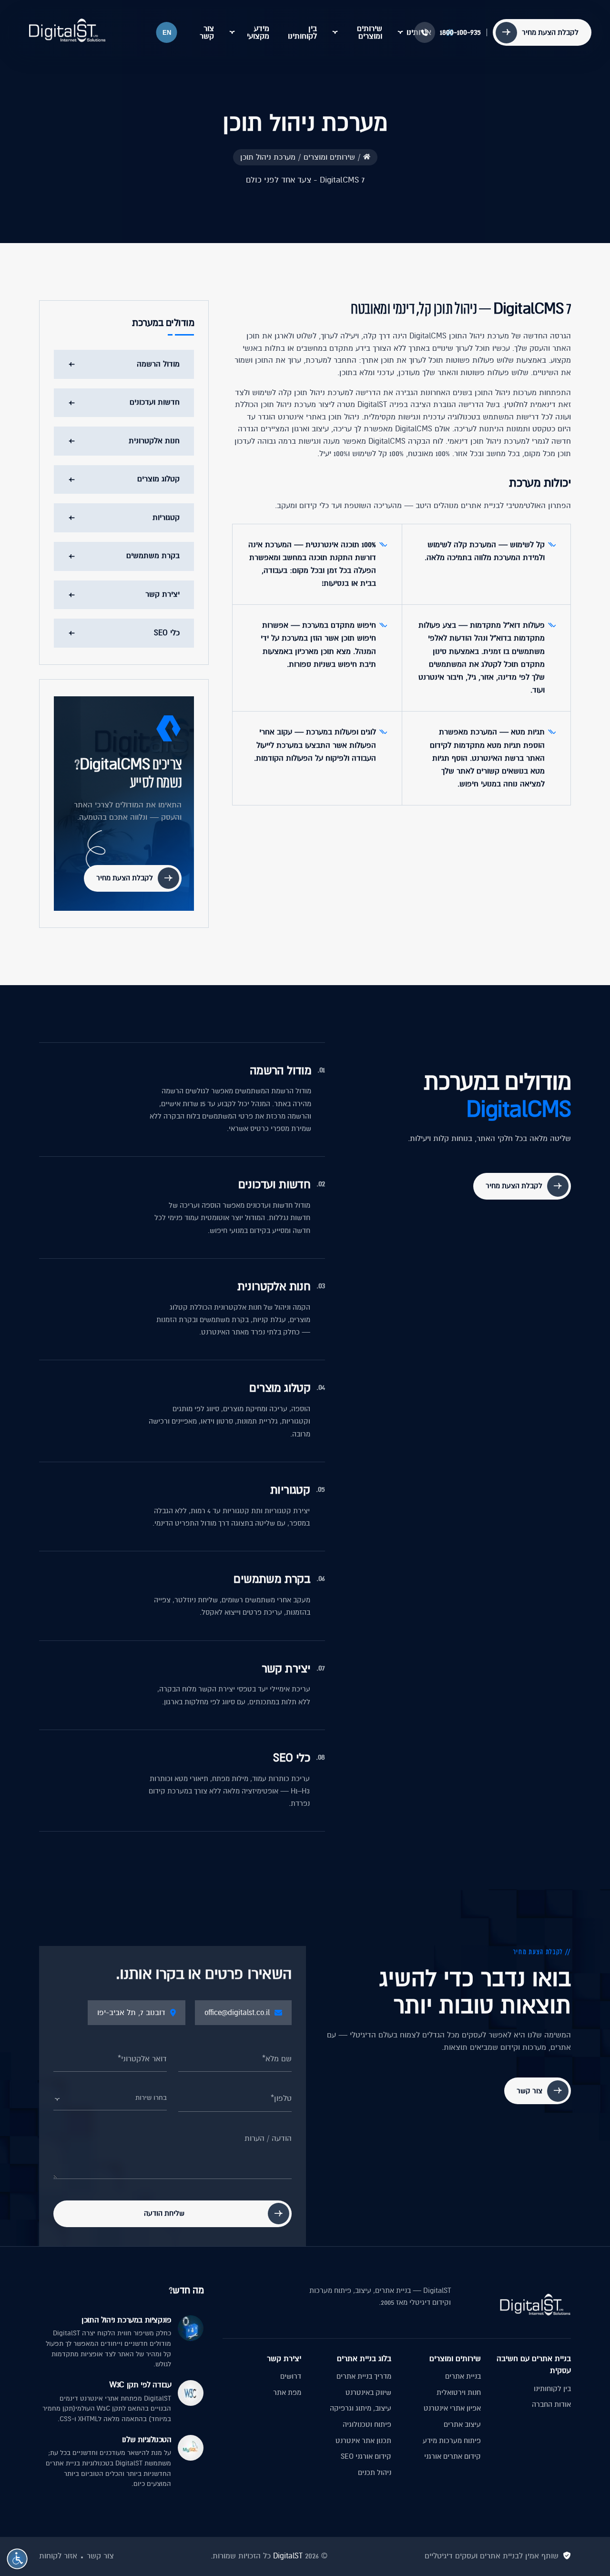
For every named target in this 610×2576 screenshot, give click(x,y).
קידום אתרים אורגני (452, 2456)
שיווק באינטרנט (368, 2393)
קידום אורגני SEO (366, 2456)
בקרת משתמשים (153, 556)
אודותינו (419, 32)
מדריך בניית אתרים (364, 2376)
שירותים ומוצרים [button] (370, 32)
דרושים (291, 2376)
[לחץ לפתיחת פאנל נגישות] (17, 2559)
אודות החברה (551, 2404)
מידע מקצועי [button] (258, 32)
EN (167, 33)
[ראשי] (367, 157)
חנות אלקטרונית (154, 440)
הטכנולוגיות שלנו (147, 2440)
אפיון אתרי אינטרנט (452, 2408)
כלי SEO (167, 632)
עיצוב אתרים (462, 2424)
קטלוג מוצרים (158, 479)
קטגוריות (166, 518)
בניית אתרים (463, 2376)
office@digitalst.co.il (237, 2013)
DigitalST (288, 2556)
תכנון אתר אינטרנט (363, 2441)
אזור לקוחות (58, 2556)
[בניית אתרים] (67, 31)
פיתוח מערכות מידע (452, 2441)
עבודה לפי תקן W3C (140, 2385)
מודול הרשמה (158, 364)
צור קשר (207, 32)
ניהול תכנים (375, 2473)
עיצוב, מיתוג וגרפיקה (361, 2408)
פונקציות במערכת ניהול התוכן (126, 2320)
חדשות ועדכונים (155, 402)
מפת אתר (287, 2393)
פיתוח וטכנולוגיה (367, 2424)
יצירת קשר (163, 594)
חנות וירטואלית (459, 2393)
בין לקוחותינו (302, 32)
